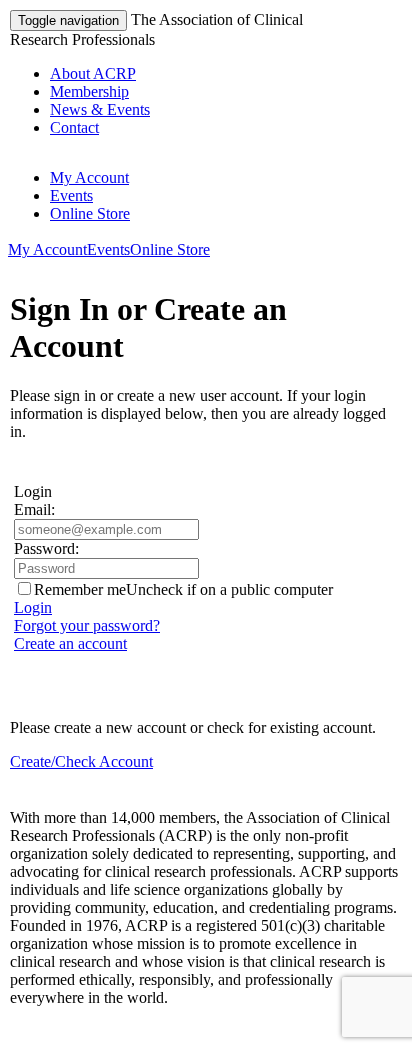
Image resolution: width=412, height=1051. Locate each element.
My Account (89, 177)
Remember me (80, 589)
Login (33, 607)
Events (71, 195)
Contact (74, 127)
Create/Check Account (81, 761)
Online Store (90, 213)
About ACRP (93, 73)
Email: (34, 509)
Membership (89, 91)
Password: (46, 548)
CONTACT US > (69, 1031)
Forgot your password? (87, 625)
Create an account (70, 643)
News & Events (100, 109)
